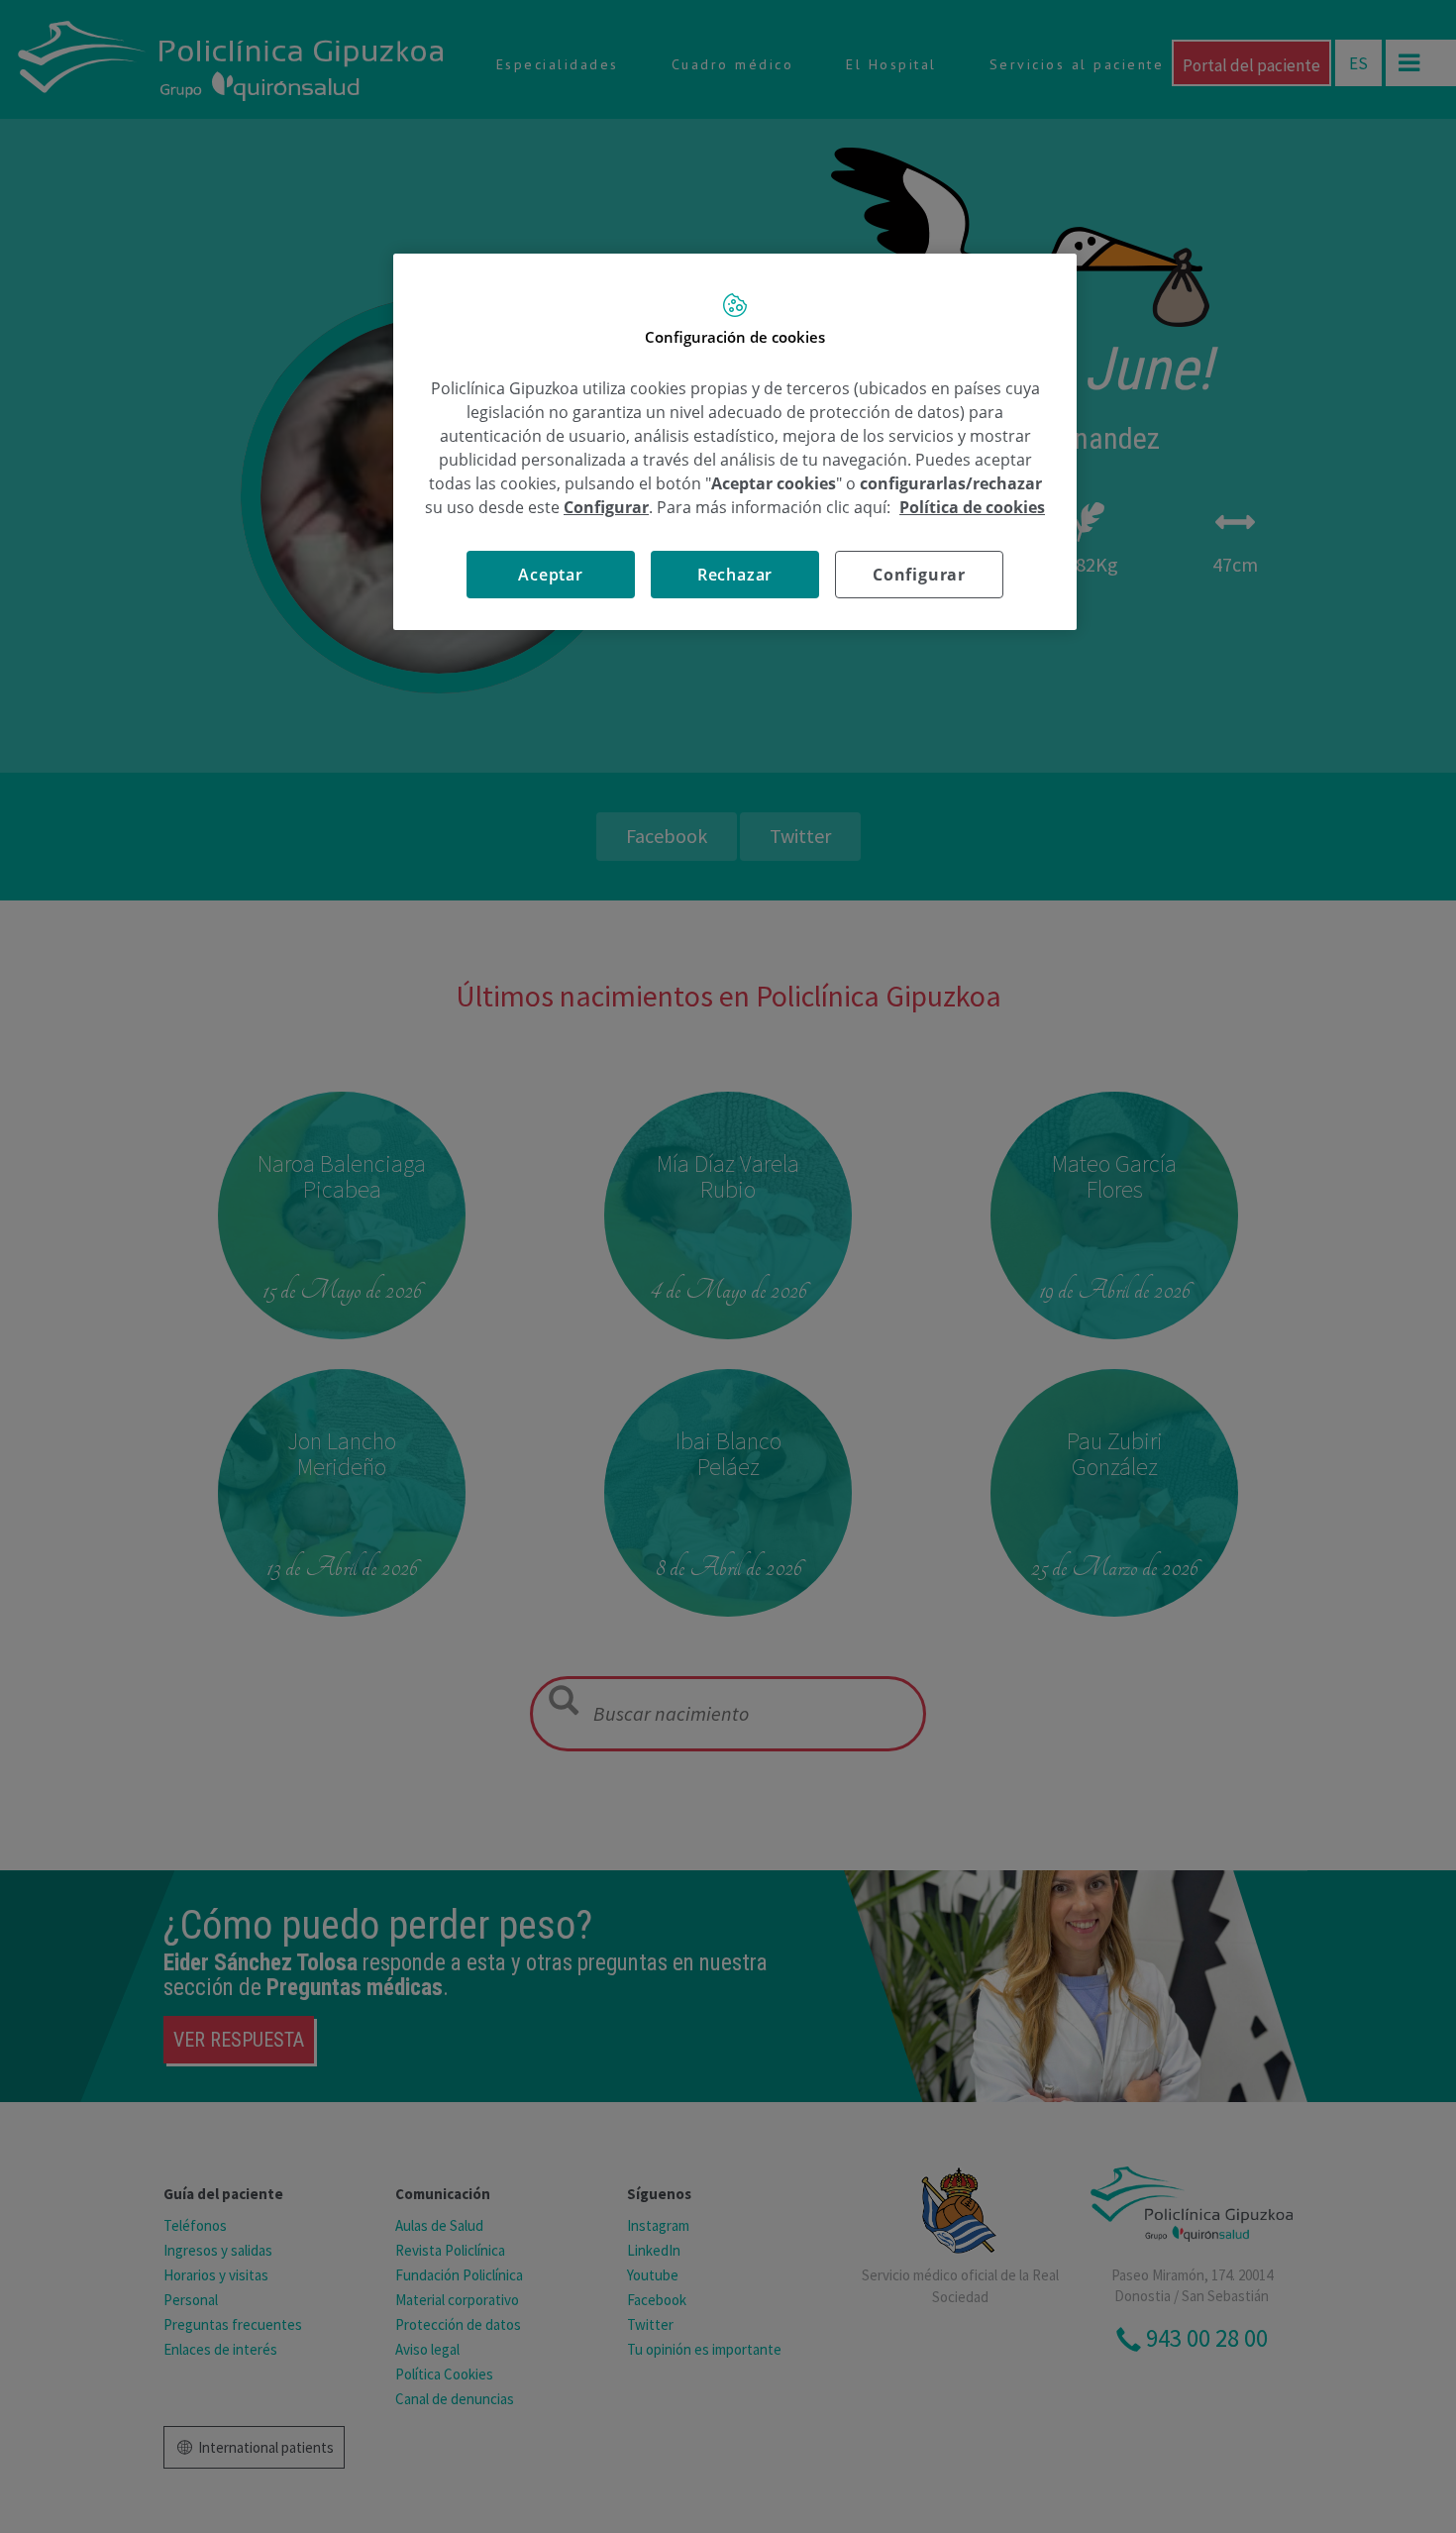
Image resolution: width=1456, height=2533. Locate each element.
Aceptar (551, 575)
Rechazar (735, 575)
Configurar (919, 575)
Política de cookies (972, 507)
